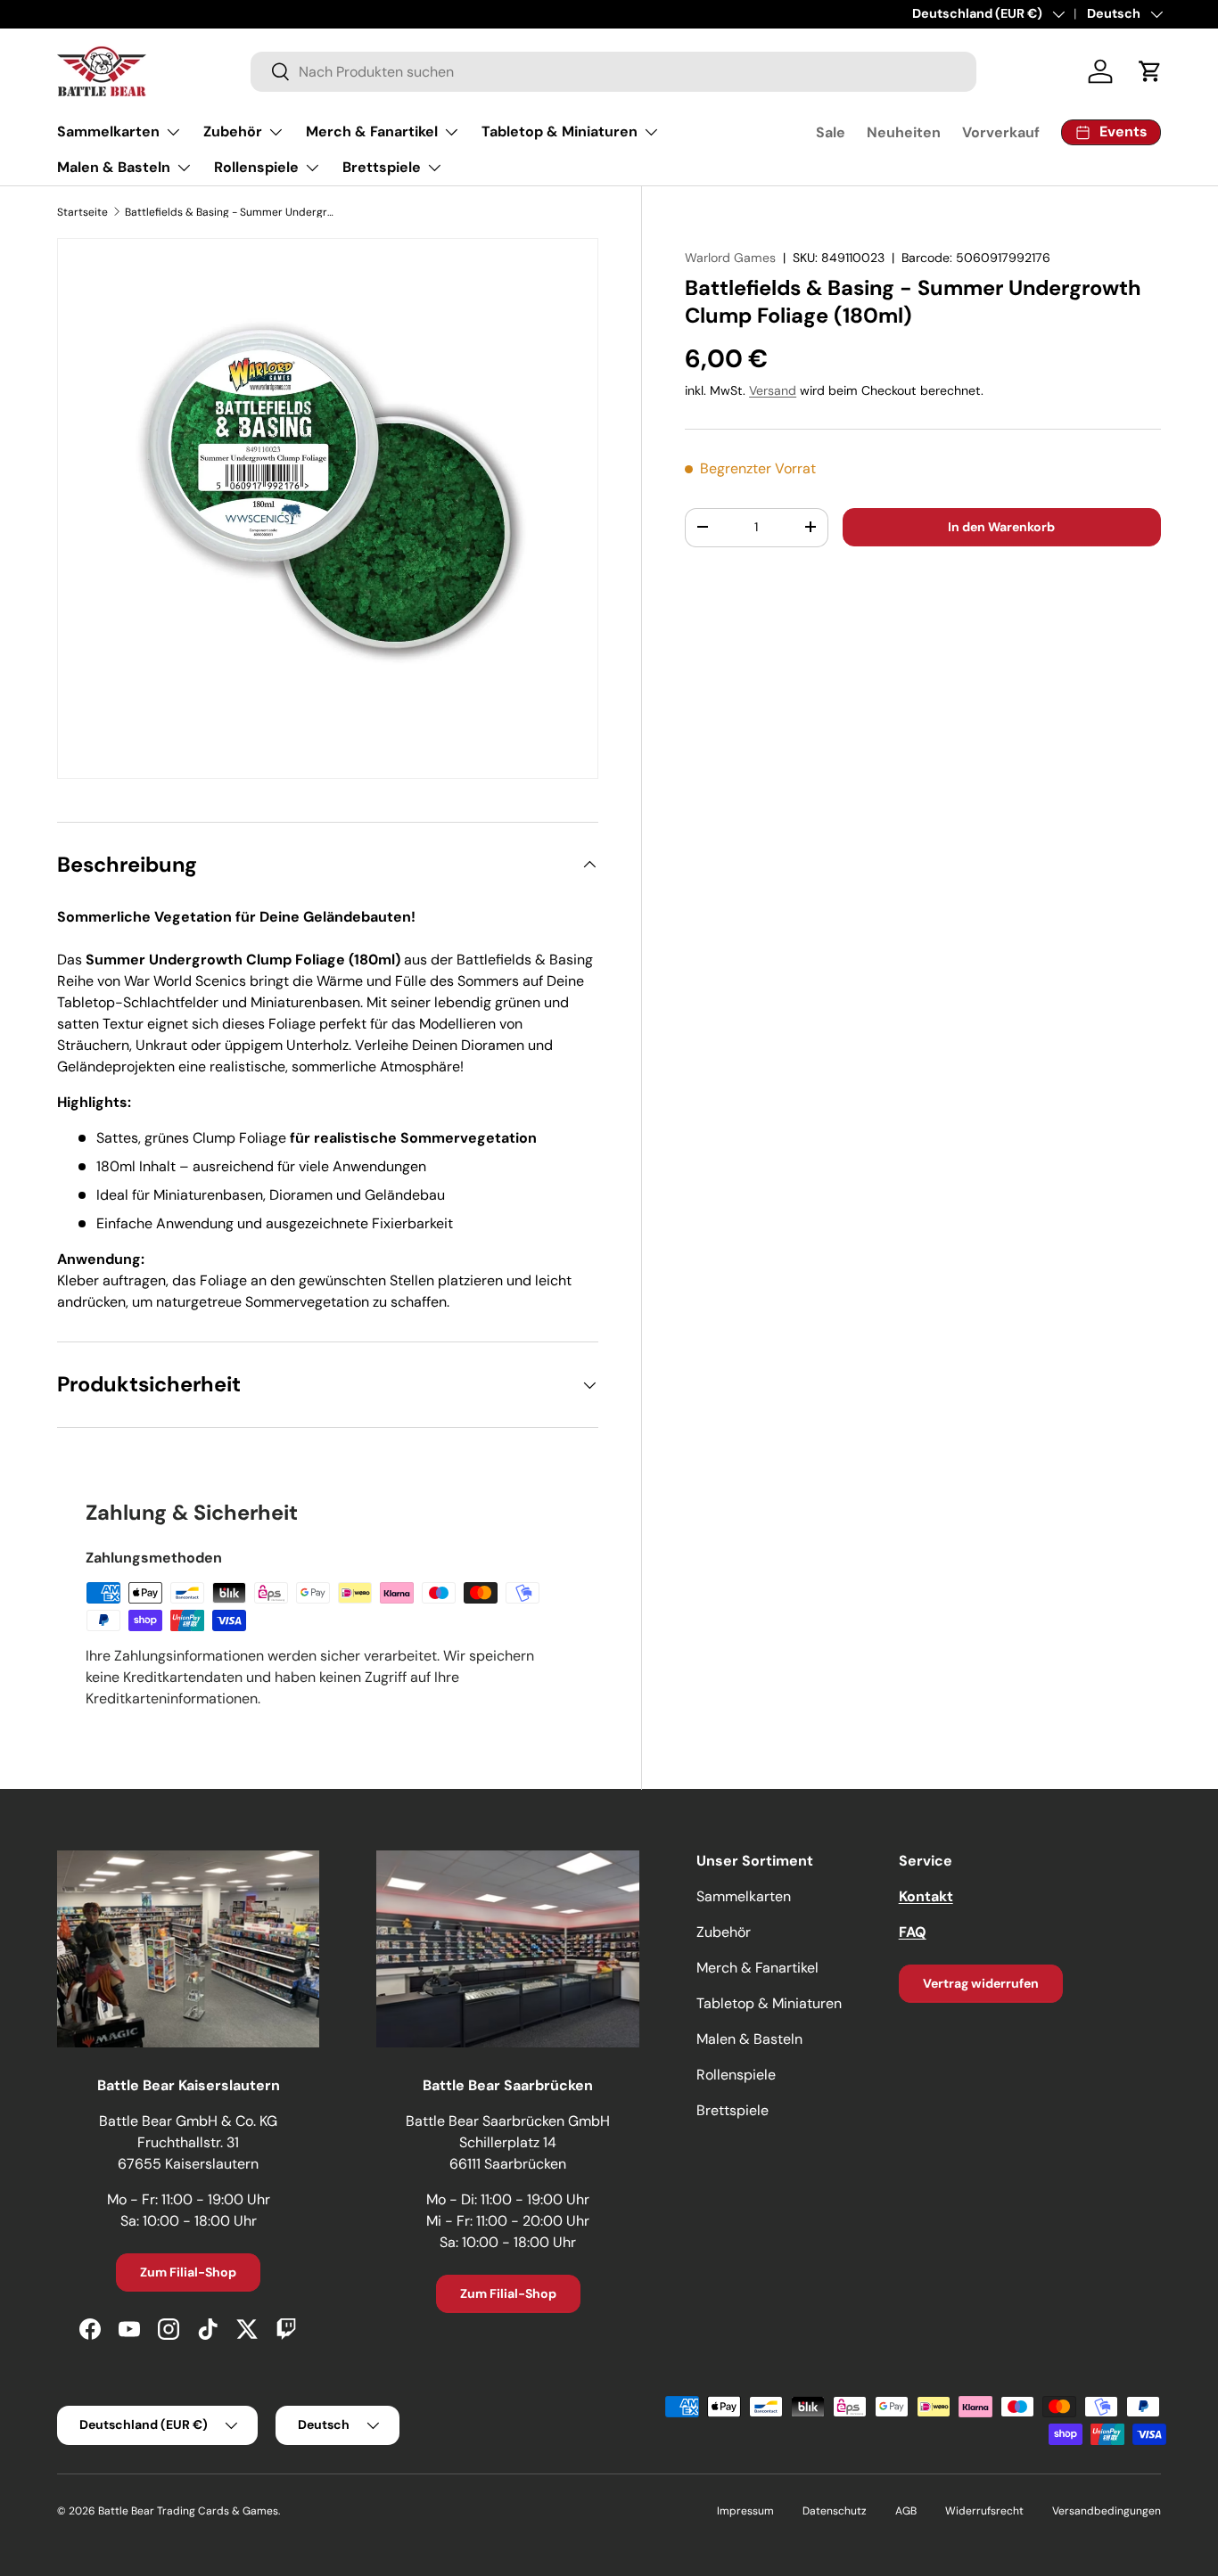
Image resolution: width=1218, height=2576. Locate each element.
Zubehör (233, 131)
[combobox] (614, 72)
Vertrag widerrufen (981, 1983)
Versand (773, 390)
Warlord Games (730, 258)
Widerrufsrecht (984, 2511)
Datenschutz (835, 2511)
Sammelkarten (108, 131)
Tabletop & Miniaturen (560, 131)
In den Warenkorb (1001, 526)
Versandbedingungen (1107, 2511)
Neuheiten (904, 132)
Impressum (745, 2511)
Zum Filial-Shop (188, 2272)
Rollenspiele (256, 167)
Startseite (82, 212)
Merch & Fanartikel (372, 131)
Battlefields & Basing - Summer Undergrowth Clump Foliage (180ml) (232, 212)
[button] (1150, 71)
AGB (906, 2511)
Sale (831, 132)
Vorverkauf (1001, 132)
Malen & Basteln (114, 167)
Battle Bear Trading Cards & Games (188, 2511)
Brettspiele (382, 167)
